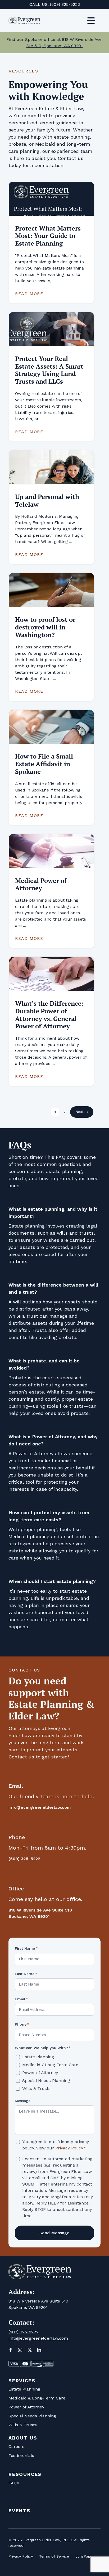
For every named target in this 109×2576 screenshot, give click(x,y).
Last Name (26, 1974)
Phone (22, 2024)
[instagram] (20, 2350)
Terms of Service (54, 2556)
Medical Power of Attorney (41, 884)
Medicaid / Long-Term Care (50, 2065)
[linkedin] (39, 2350)
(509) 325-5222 (65, 4)
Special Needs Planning (46, 2081)
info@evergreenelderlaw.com (40, 1807)
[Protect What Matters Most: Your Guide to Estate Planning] (51, 199)
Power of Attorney (40, 2073)
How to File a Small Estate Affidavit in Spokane (44, 764)
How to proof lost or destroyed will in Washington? (45, 627)
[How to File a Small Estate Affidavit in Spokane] (51, 727)
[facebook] (11, 2350)
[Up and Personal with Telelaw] (51, 467)
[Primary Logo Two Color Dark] (24, 19)
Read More (29, 294)
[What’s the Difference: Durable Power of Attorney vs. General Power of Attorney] (51, 974)
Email (21, 1999)
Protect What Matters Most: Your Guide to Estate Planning (48, 236)
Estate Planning (38, 2057)
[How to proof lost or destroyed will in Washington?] (51, 590)
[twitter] (30, 2350)
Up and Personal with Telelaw (47, 500)
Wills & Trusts (36, 2088)
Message (23, 2101)
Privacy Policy (69, 2148)
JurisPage (84, 2556)
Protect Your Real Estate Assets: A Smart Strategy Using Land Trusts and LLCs (49, 370)
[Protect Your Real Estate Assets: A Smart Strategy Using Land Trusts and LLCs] (51, 329)
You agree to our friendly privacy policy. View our (56, 2145)
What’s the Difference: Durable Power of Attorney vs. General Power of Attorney (49, 1015)
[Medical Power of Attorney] (51, 851)
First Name (26, 1948)
